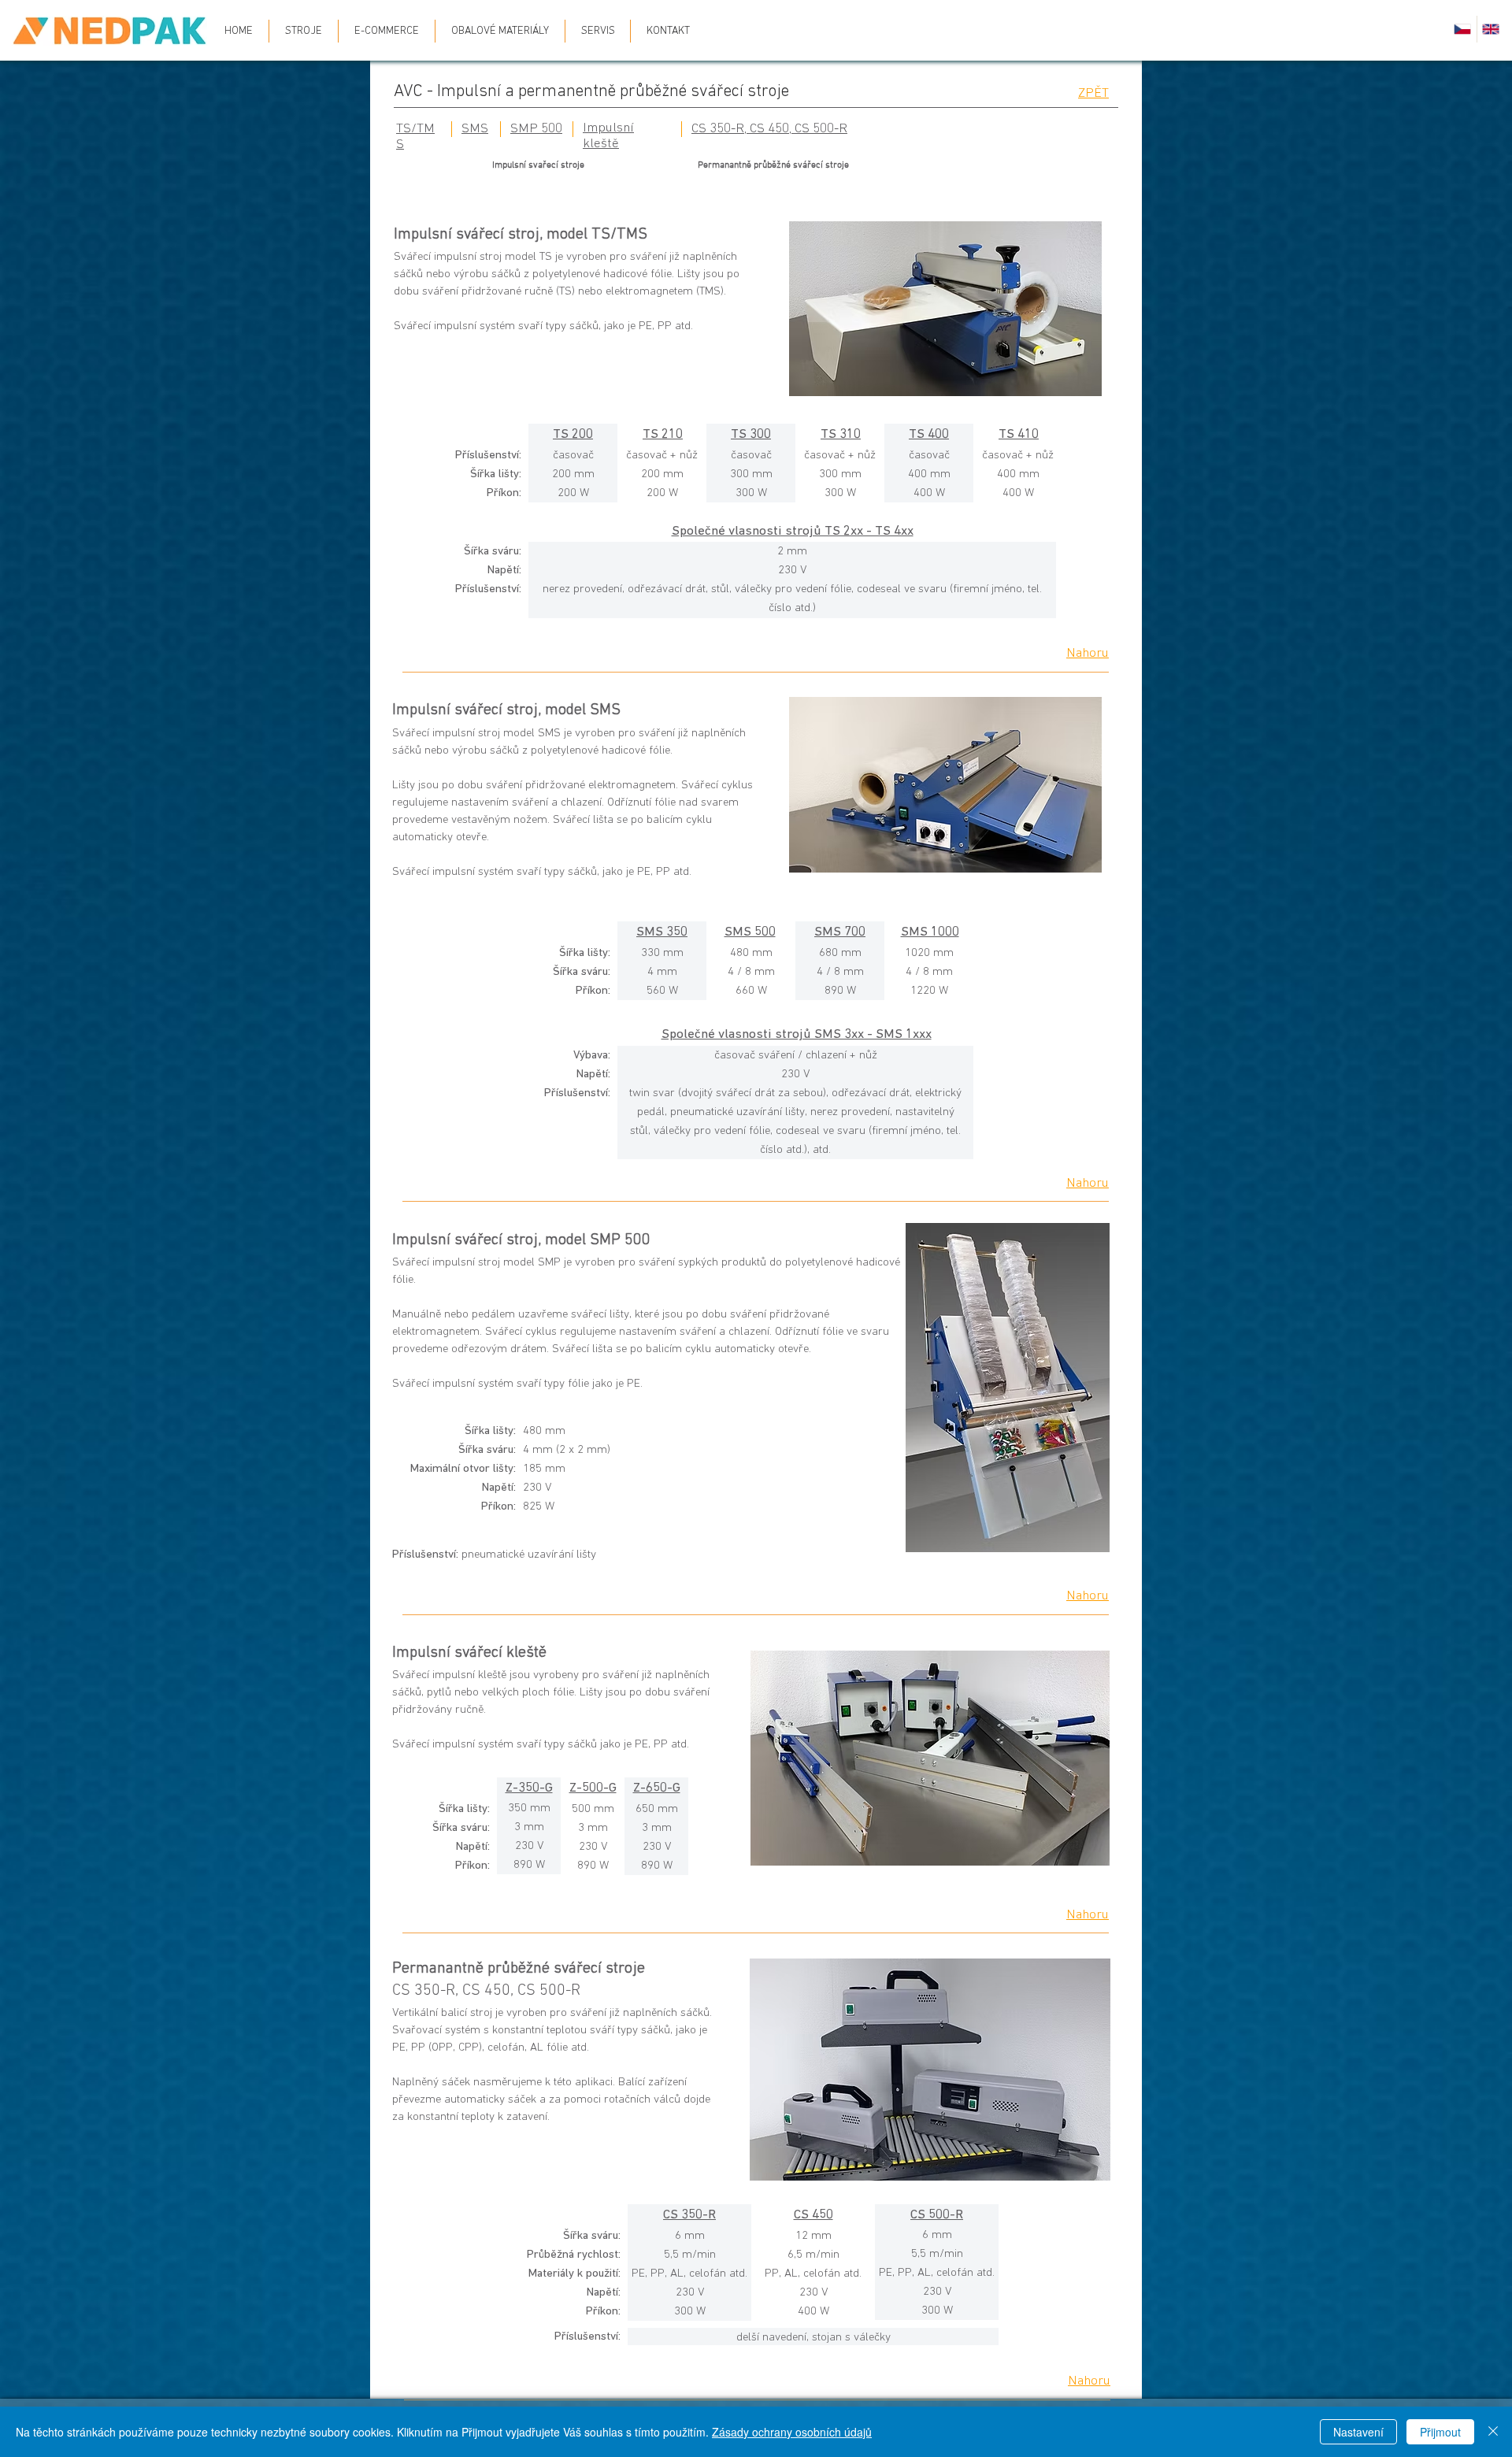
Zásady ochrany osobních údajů (792, 2432)
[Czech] (1463, 29)
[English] (1491, 29)
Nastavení (1358, 2432)
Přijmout (1440, 2432)
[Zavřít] (1493, 2432)
